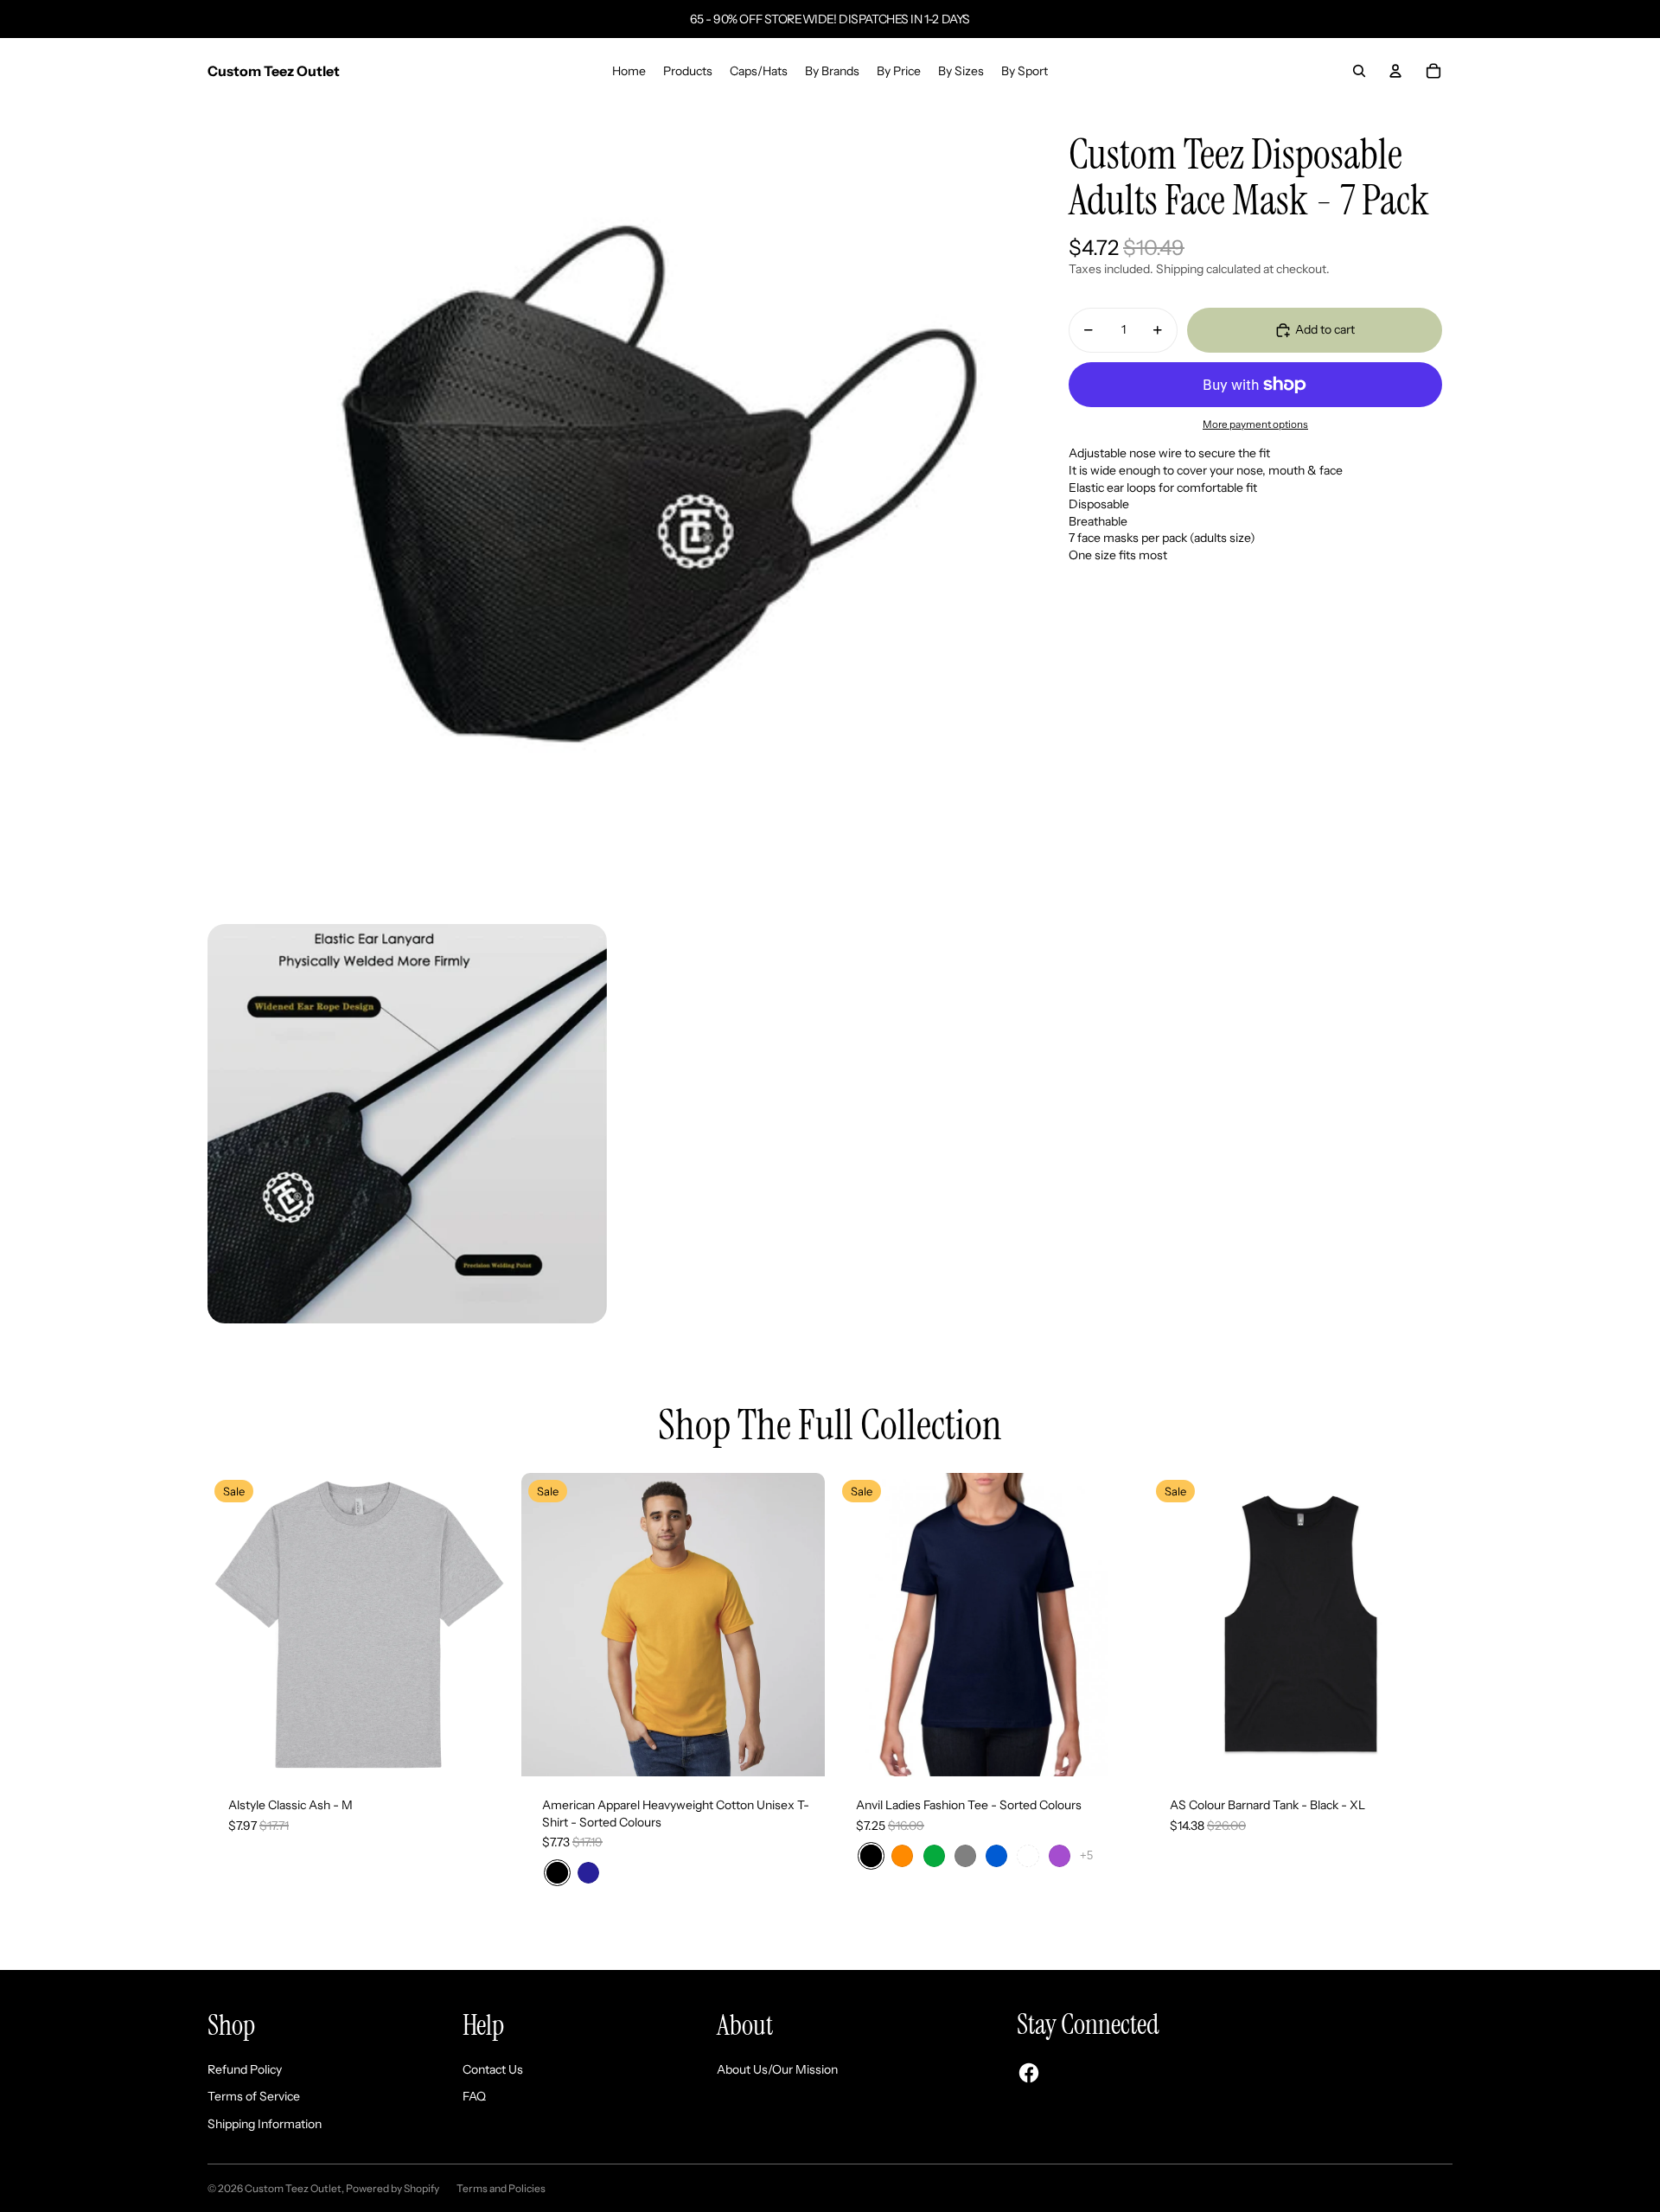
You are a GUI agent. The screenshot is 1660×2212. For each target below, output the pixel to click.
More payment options (1255, 424)
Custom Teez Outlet (293, 2188)
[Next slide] (1427, 1624)
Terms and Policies (501, 2188)
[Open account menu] (1395, 71)
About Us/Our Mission (777, 2069)
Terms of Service (254, 2096)
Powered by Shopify (393, 2188)
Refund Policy (245, 2069)
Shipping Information (265, 2124)
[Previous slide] (1175, 1624)
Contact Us (493, 2069)
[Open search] (1359, 71)
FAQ (474, 2096)
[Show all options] (1086, 1855)
